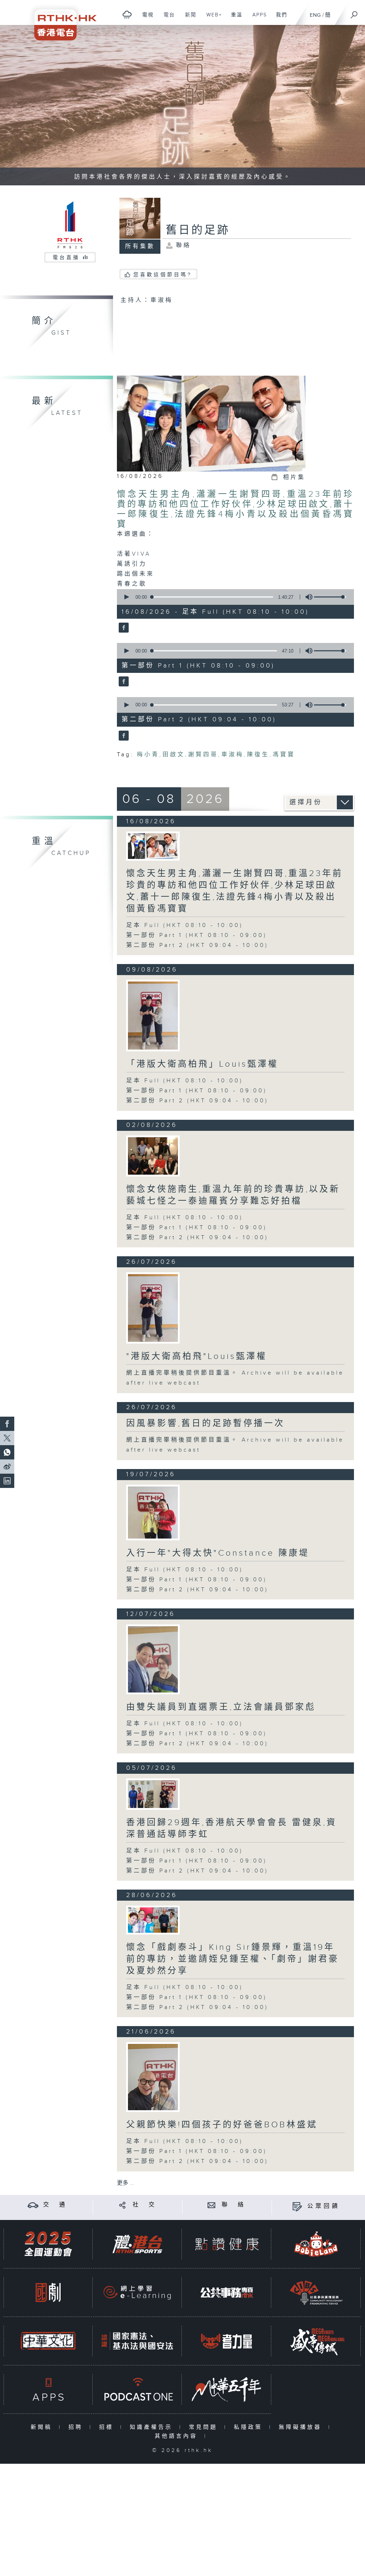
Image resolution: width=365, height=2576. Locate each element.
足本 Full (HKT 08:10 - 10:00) (185, 925)
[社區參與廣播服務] (316, 2292)
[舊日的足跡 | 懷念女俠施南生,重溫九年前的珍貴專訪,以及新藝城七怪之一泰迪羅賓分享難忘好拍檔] (153, 1156)
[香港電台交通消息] (33, 2205)
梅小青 (148, 755)
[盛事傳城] (316, 2341)
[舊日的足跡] (123, 628)
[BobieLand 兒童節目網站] (316, 2244)
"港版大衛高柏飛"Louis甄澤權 (197, 1356)
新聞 (188, 19)
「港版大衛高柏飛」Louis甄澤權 (202, 1064)
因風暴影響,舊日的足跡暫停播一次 (205, 1423)
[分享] (122, 2205)
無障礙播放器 (302, 2427)
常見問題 (205, 2427)
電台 (167, 19)
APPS (257, 19)
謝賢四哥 (203, 755)
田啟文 (174, 755)
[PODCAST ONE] (137, 2389)
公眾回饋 (324, 2206)
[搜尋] (354, 12)
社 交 (145, 2205)
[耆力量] (227, 2341)
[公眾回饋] (297, 2206)
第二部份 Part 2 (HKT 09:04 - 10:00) (197, 945)
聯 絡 (234, 2205)
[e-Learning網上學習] (137, 2292)
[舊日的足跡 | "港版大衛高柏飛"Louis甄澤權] (153, 1308)
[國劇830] (48, 2292)
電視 (145, 19)
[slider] (330, 597)
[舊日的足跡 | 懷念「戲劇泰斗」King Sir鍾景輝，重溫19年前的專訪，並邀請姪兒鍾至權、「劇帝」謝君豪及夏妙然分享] (153, 1920)
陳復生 (258, 755)
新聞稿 (43, 2427)
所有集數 (140, 246)
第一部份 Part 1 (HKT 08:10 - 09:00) (197, 935)
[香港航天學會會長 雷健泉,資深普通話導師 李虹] (153, 1794)
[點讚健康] (227, 2244)
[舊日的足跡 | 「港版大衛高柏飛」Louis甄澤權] (153, 1016)
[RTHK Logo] (61, 20)
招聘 (77, 2427)
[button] (126, 597)
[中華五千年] (227, 2389)
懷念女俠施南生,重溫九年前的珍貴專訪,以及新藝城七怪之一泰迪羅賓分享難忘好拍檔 (233, 1195)
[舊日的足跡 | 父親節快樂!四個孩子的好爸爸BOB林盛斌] (153, 2077)
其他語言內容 (178, 2436)
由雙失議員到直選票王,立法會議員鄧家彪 (221, 1707)
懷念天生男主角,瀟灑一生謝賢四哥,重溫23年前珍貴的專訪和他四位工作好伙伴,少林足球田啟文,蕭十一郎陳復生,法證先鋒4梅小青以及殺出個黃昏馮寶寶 (236, 509)
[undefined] (127, 14)
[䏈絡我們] (212, 2205)
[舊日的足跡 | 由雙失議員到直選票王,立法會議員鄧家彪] (153, 1660)
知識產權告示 (153, 2427)
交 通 (55, 2205)
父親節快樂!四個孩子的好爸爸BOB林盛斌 (222, 2125)
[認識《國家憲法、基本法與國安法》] (137, 2341)
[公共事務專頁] (227, 2292)
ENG (315, 15)
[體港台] (137, 2244)
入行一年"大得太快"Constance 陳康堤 (218, 1553)
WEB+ (212, 19)
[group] (307, 597)
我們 (279, 19)
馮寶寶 (284, 755)
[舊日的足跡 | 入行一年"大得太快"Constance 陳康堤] (153, 1512)
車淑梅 (233, 755)
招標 (108, 2427)
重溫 (234, 19)
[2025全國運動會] (48, 2244)
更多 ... (125, 2183)
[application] (233, 597)
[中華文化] (48, 2341)
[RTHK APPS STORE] (48, 2389)
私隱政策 (250, 2427)
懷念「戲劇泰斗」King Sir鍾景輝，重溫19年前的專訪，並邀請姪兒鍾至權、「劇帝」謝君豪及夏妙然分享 (233, 1959)
